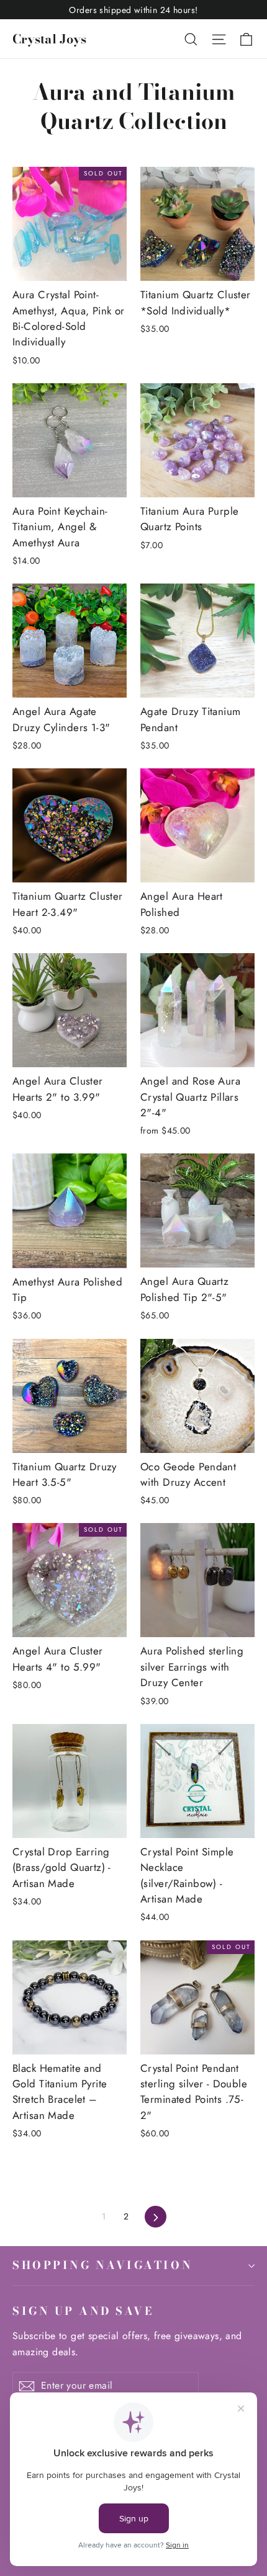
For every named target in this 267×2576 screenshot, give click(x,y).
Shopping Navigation (102, 2265)
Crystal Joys (49, 39)
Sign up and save (83, 2311)
